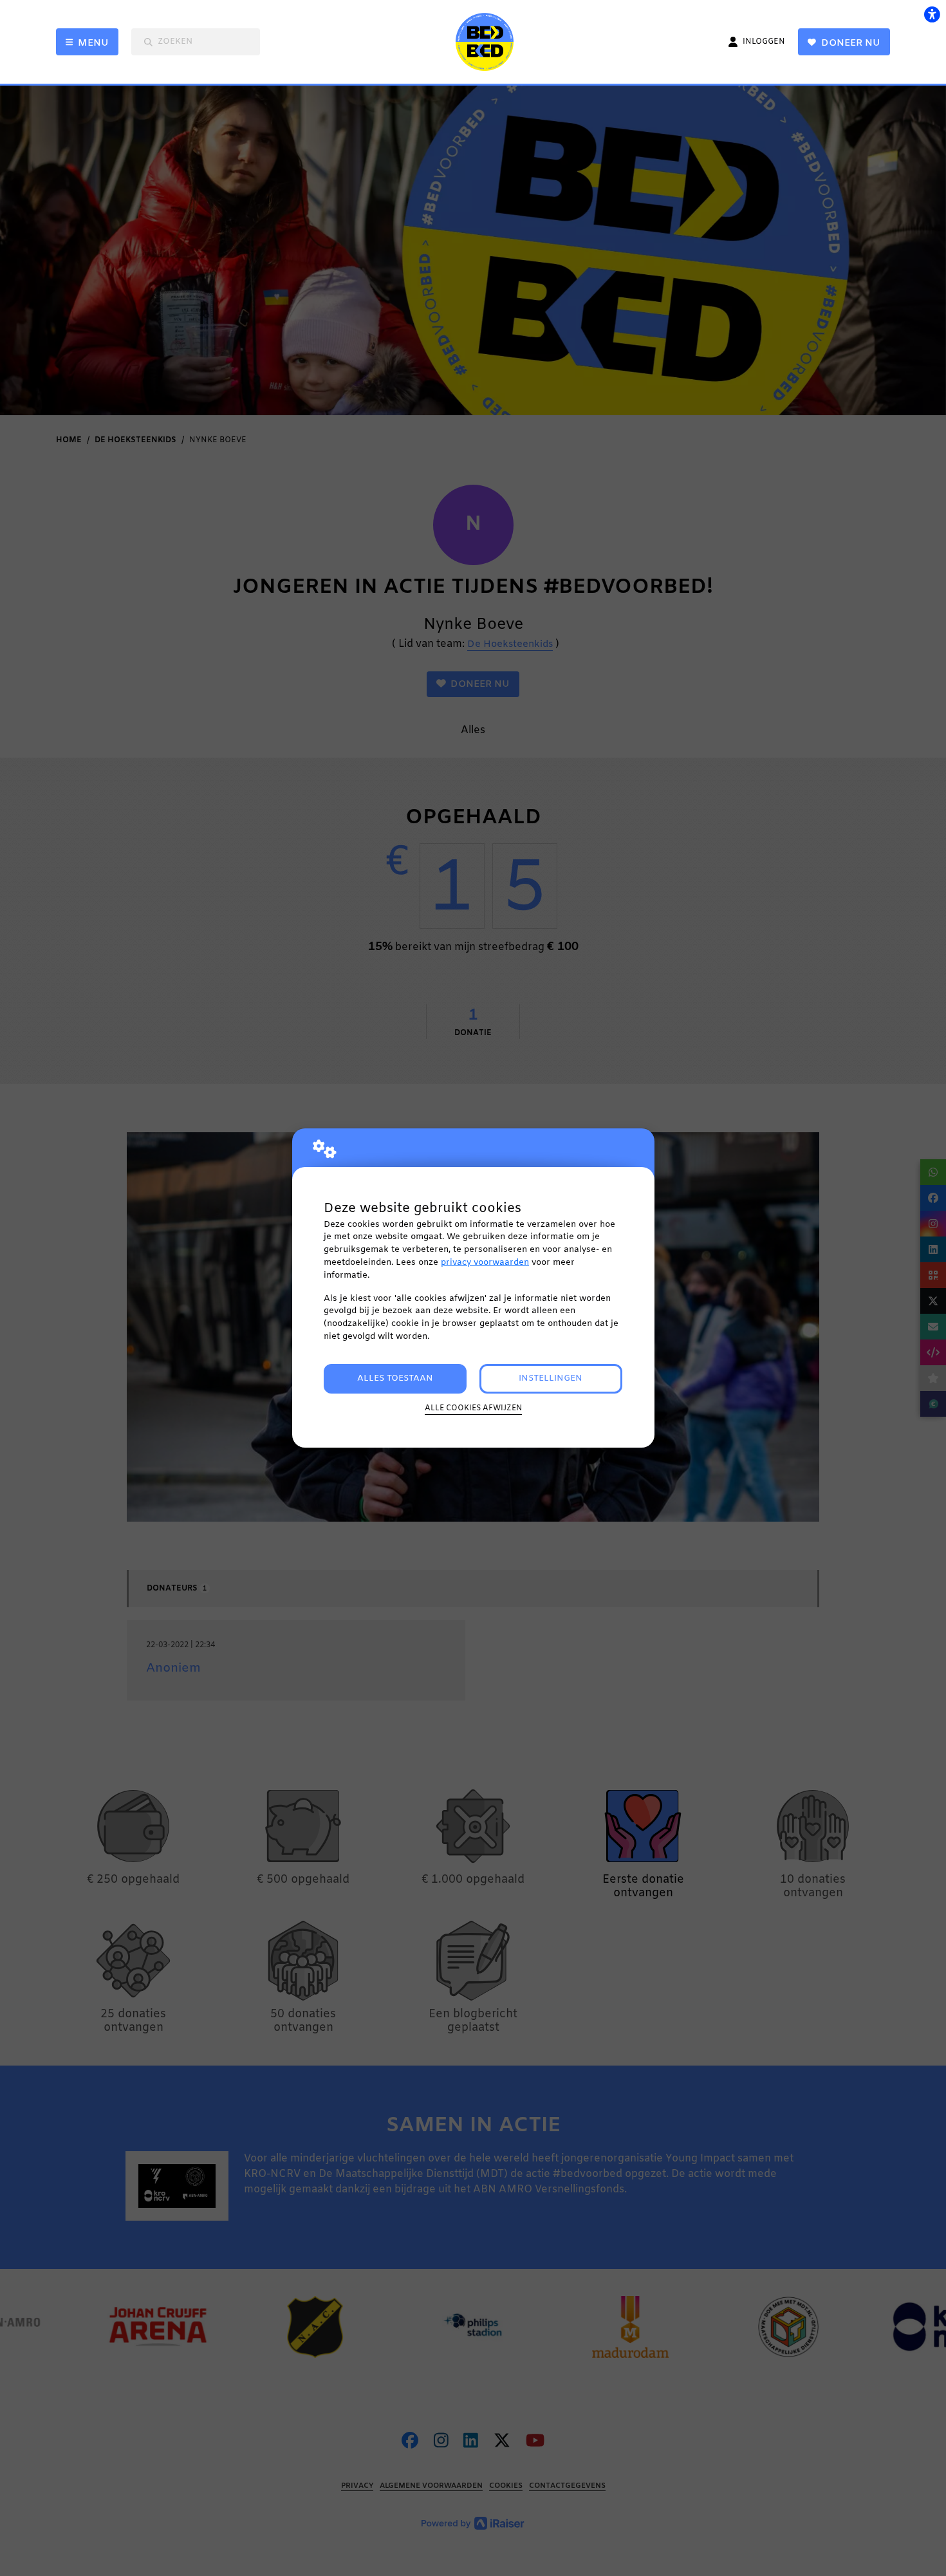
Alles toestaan (395, 1378)
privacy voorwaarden (485, 1263)
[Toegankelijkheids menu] (932, 14)
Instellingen (551, 1378)
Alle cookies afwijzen (473, 1408)
